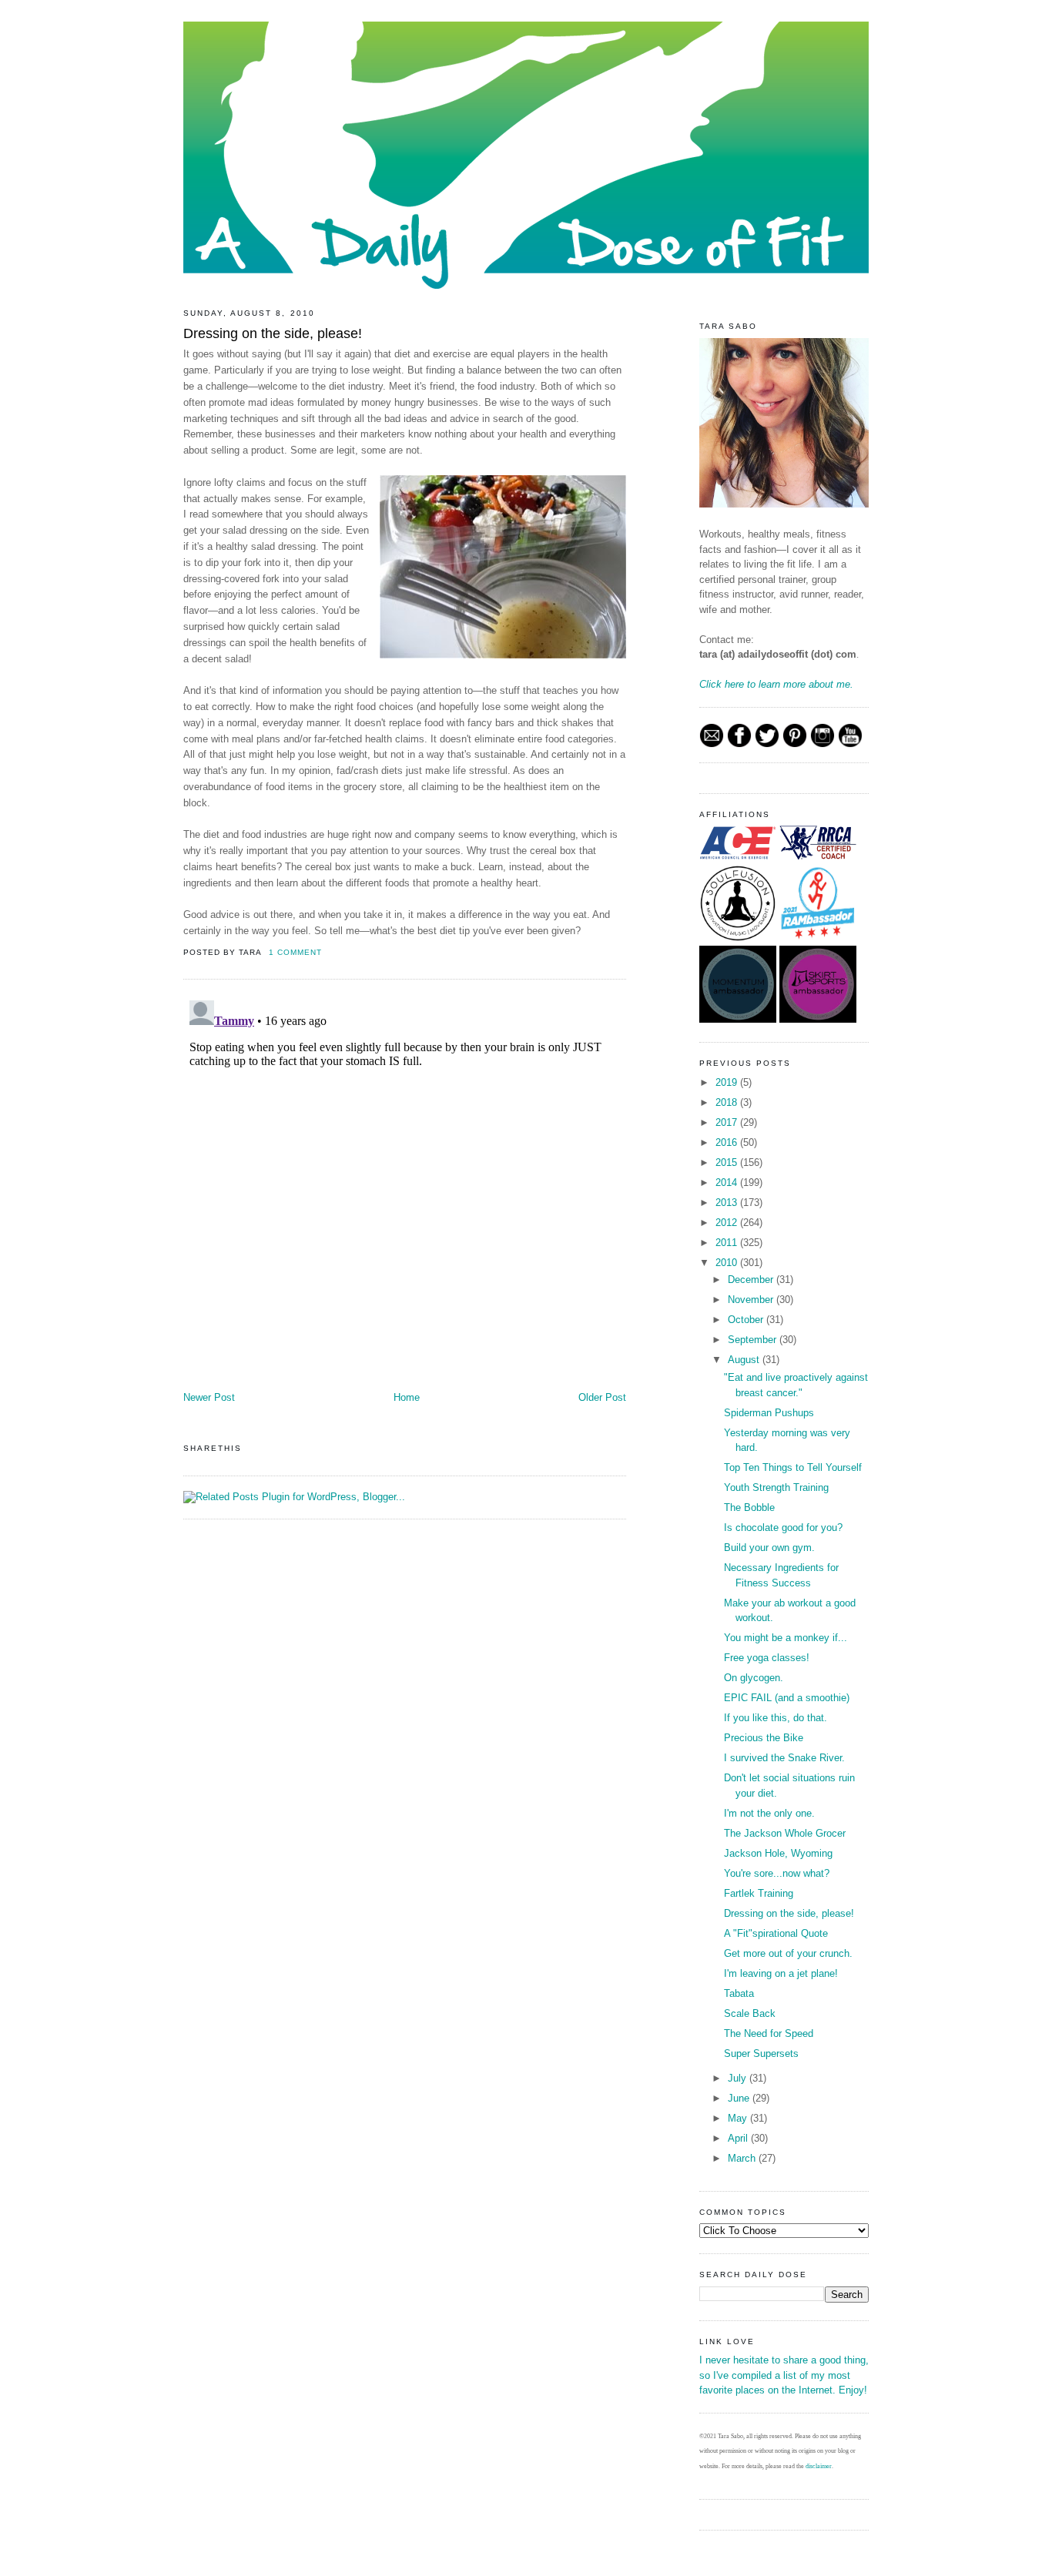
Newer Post (209, 1397)
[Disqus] (405, 1187)
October (747, 1320)
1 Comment (295, 952)
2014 (728, 1182)
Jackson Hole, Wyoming (778, 1853)
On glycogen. (754, 1678)
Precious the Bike (764, 1738)
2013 (728, 1203)
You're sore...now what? (777, 1873)
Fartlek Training (759, 1893)
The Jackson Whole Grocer (785, 1833)
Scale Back (750, 2013)
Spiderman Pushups (769, 1413)
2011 (728, 1243)
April (739, 2138)
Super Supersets (761, 2053)
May (739, 2118)
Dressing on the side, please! (273, 333)
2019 (728, 1082)
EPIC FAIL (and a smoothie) (787, 1698)
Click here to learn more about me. (776, 684)
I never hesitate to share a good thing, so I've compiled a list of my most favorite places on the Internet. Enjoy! (784, 2375)
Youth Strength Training (776, 1487)
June (740, 2098)
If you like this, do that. (776, 1718)
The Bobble (749, 1507)
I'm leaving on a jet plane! (781, 1973)
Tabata (739, 1993)
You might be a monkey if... (786, 1638)
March (743, 2158)
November (752, 1300)
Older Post (602, 1397)
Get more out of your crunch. (788, 1953)
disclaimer (819, 2466)
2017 (728, 1122)
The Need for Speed (769, 2033)
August (745, 1360)
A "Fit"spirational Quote (776, 1933)
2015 (728, 1162)
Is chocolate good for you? (783, 1528)
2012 (728, 1223)
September (754, 1340)
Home (407, 1397)
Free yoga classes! (767, 1658)
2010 (728, 1263)
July (739, 2078)
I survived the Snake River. (784, 1758)
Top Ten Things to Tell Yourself (793, 1467)
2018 (728, 1102)
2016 (728, 1142)
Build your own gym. (769, 1548)
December (752, 1280)
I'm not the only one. (769, 1813)
